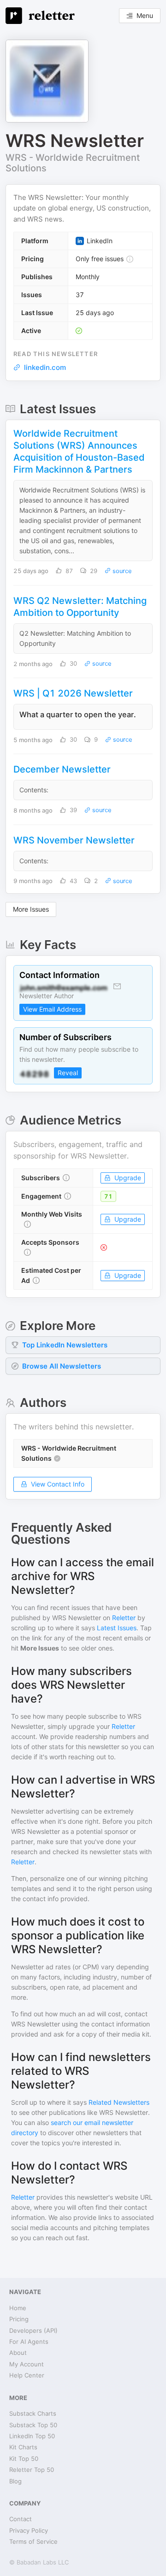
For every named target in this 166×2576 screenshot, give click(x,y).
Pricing (19, 2319)
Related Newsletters (119, 2102)
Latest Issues (117, 1628)
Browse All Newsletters (62, 1366)
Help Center (27, 2375)
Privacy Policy (29, 2530)
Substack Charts (33, 2413)
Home (18, 2308)
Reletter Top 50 (32, 2470)
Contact (21, 2519)
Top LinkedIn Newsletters (65, 1345)
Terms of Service (33, 2541)
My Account (27, 2364)
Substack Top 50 (33, 2425)
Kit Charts (23, 2447)
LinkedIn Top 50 (32, 2436)
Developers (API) (33, 2330)
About (18, 2353)
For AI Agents (29, 2342)
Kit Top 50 (24, 2459)
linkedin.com (45, 367)
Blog (15, 2481)
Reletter (124, 1618)
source (121, 571)
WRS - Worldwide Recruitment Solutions (73, 163)
